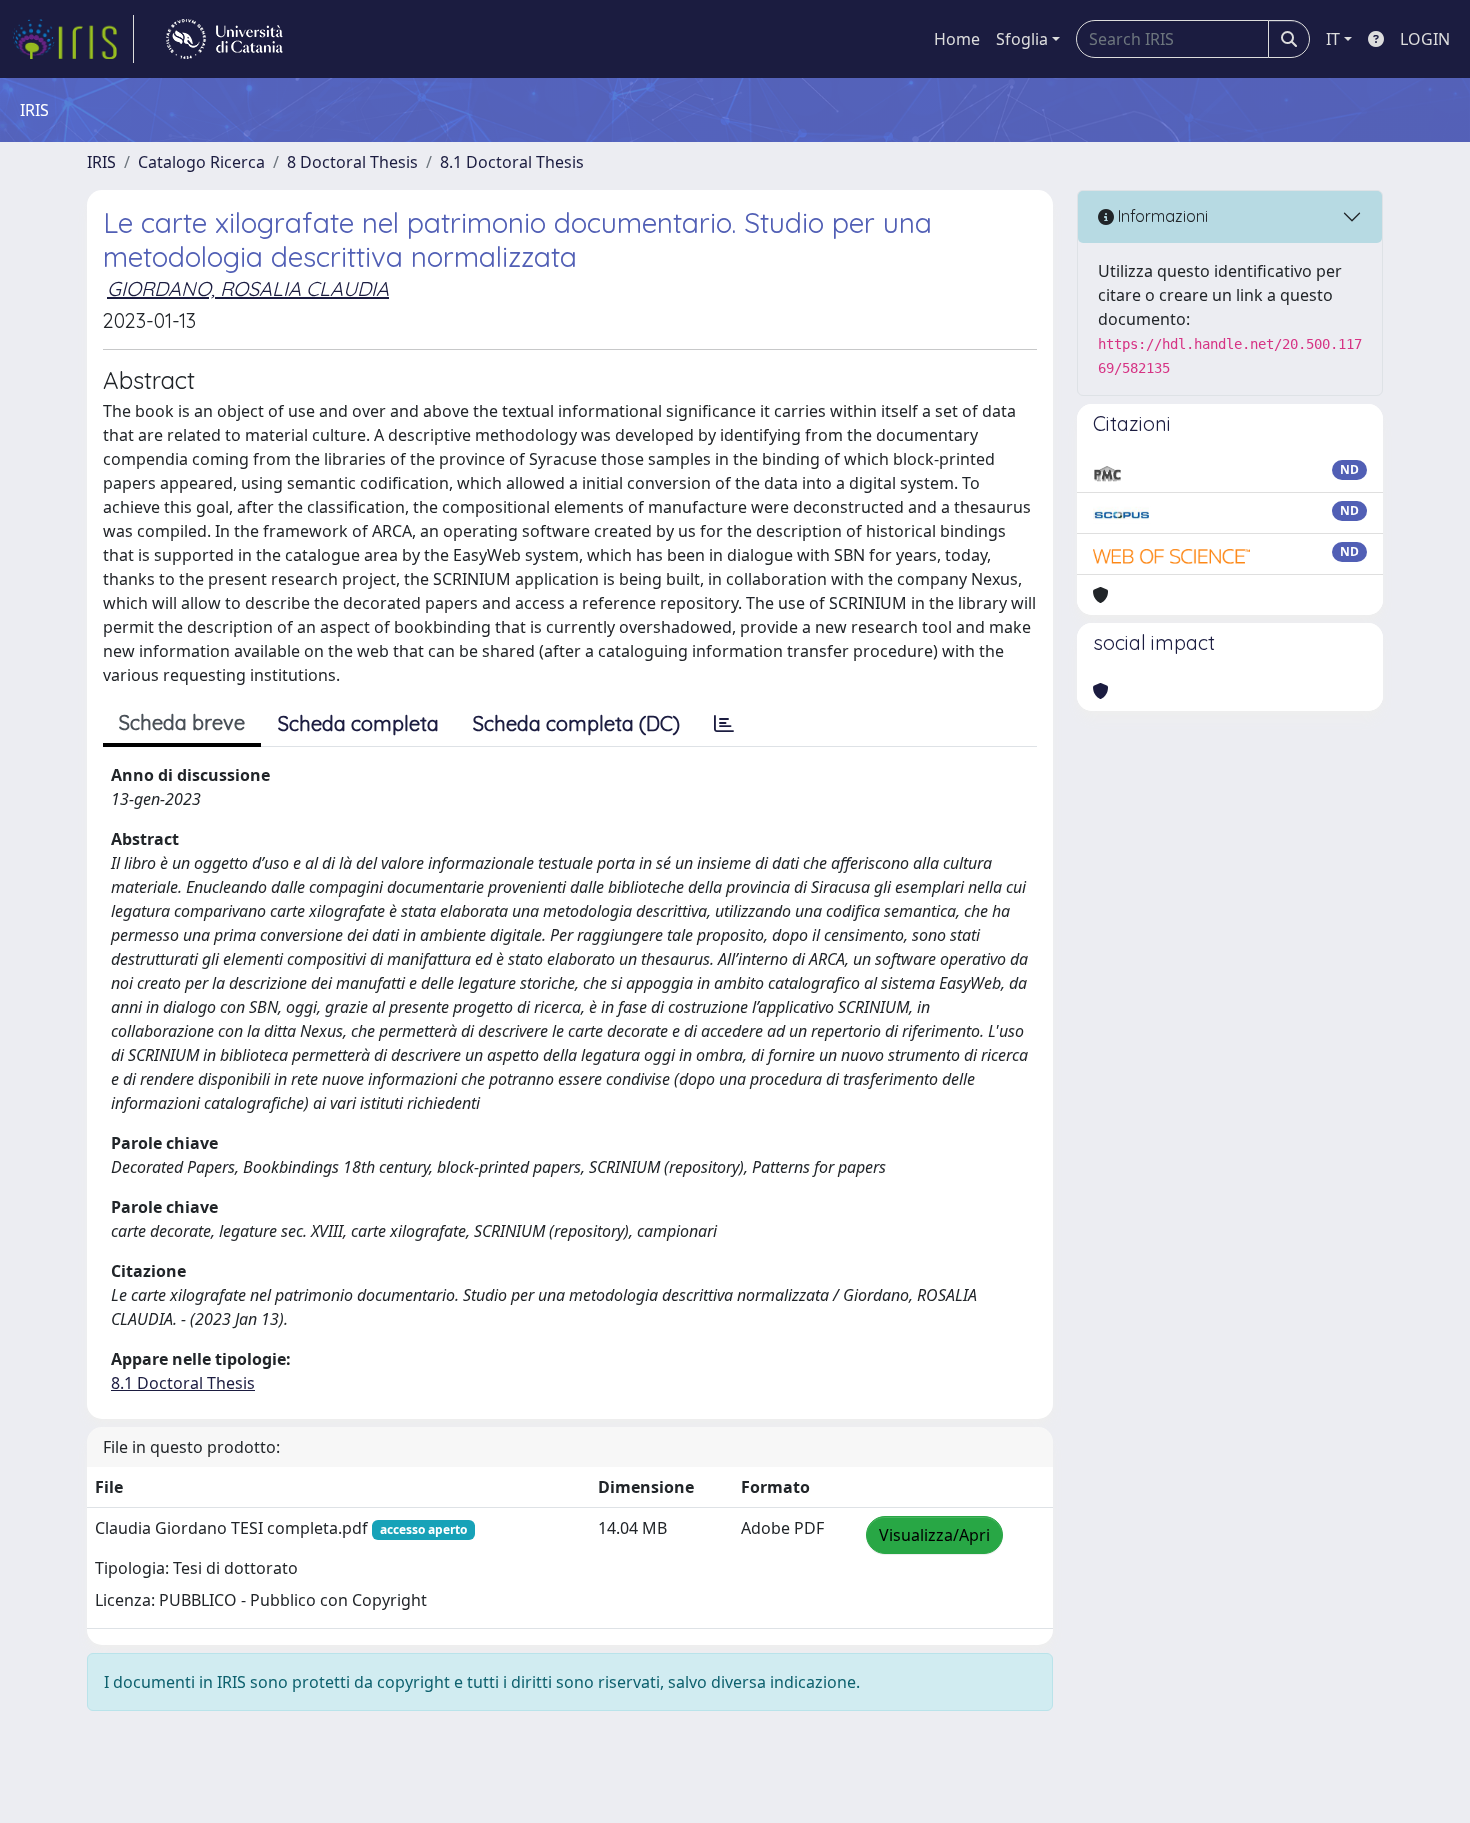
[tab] (724, 724)
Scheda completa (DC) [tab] (576, 723)
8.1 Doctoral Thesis (512, 162)
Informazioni (1161, 216)
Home (957, 39)
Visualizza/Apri (934, 1535)
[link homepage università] (224, 39)
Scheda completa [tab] (358, 723)
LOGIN (1425, 39)
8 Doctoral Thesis (352, 162)
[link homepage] (73, 39)
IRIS (101, 162)
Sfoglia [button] (1022, 39)
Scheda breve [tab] (182, 722)
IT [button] (1333, 39)
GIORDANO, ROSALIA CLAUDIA (248, 288)
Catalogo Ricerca (201, 162)
